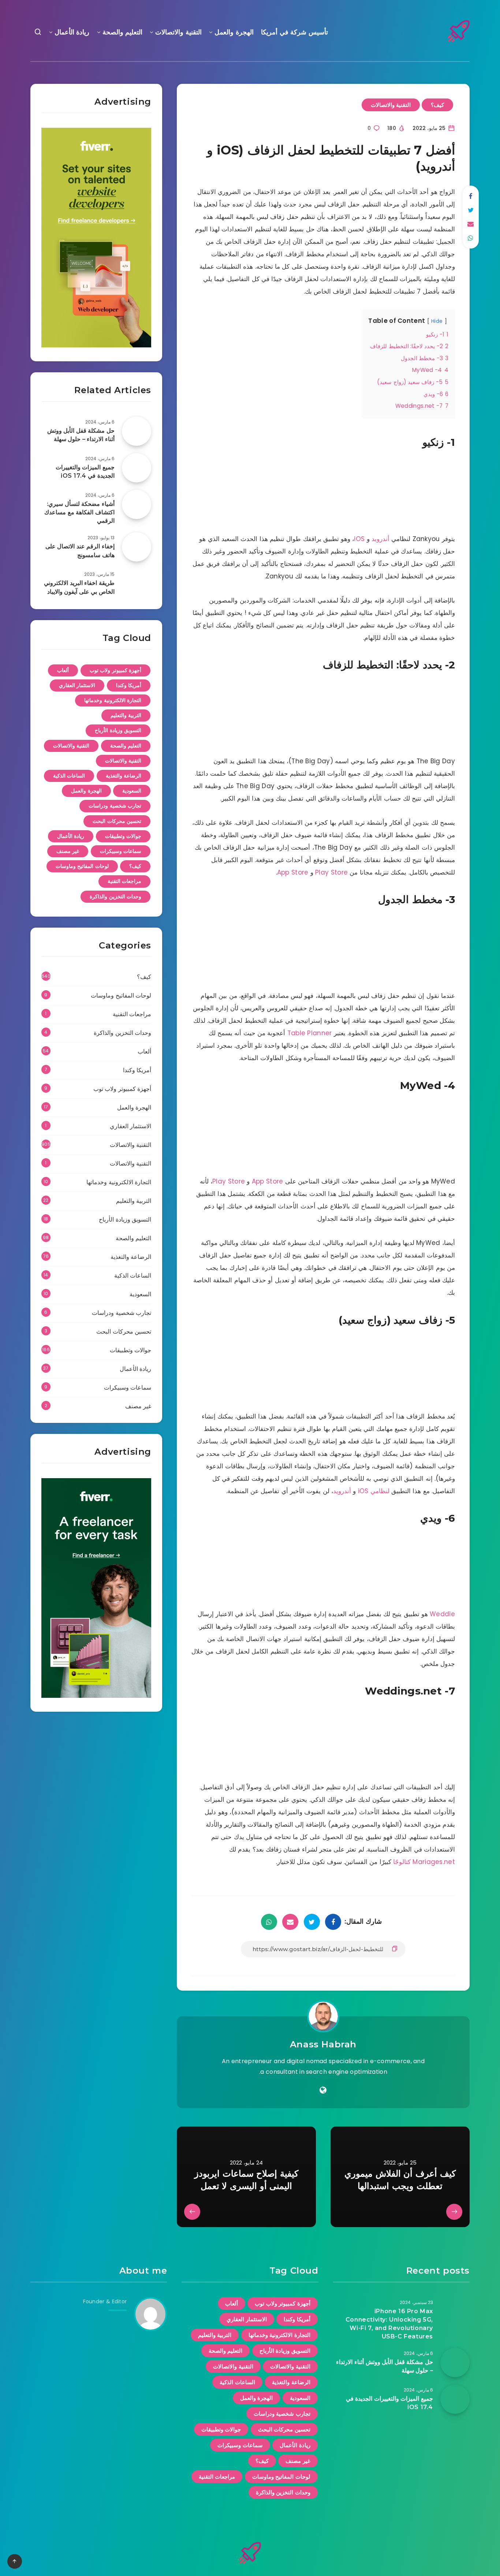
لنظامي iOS (374, 1491)
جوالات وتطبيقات (123, 836)
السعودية (132, 791)
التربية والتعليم (126, 715)
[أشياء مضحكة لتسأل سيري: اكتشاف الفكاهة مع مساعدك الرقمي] (137, 504)
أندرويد (380, 539)
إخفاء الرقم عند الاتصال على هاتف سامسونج (80, 551)
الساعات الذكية (69, 776)
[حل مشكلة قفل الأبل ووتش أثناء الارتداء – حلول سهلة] (137, 431)
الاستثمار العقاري (77, 685)
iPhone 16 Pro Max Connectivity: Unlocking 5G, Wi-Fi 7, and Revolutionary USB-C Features (389, 2324)
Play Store (331, 872)
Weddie (442, 1614)
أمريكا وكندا (129, 685)
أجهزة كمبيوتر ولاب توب (116, 670)
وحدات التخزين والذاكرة (115, 896)
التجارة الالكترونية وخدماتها (113, 700)
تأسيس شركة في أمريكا (294, 32)
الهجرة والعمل (234, 32)
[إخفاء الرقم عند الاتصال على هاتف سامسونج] (137, 547)
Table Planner (310, 1033)
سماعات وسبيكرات (121, 851)
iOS (359, 539)
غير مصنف (68, 851)
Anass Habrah (323, 2044)
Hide (437, 321)
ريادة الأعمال (72, 32)
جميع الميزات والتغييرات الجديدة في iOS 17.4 (85, 471)
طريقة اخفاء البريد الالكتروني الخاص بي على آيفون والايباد (79, 587)
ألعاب (63, 670)
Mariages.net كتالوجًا (424, 1862)
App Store (293, 872)
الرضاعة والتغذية (124, 776)
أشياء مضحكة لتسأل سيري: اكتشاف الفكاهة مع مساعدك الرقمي (79, 512)
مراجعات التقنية (125, 881)
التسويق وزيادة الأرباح (118, 730)
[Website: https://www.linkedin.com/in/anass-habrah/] (323, 2090)
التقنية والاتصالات (178, 32)
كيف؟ (437, 105)
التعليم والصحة (123, 32)
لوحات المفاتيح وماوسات (82, 866)
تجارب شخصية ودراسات (115, 806)
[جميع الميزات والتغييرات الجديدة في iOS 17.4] (137, 468)
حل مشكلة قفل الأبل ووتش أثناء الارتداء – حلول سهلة (81, 435)
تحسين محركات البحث (117, 821)
